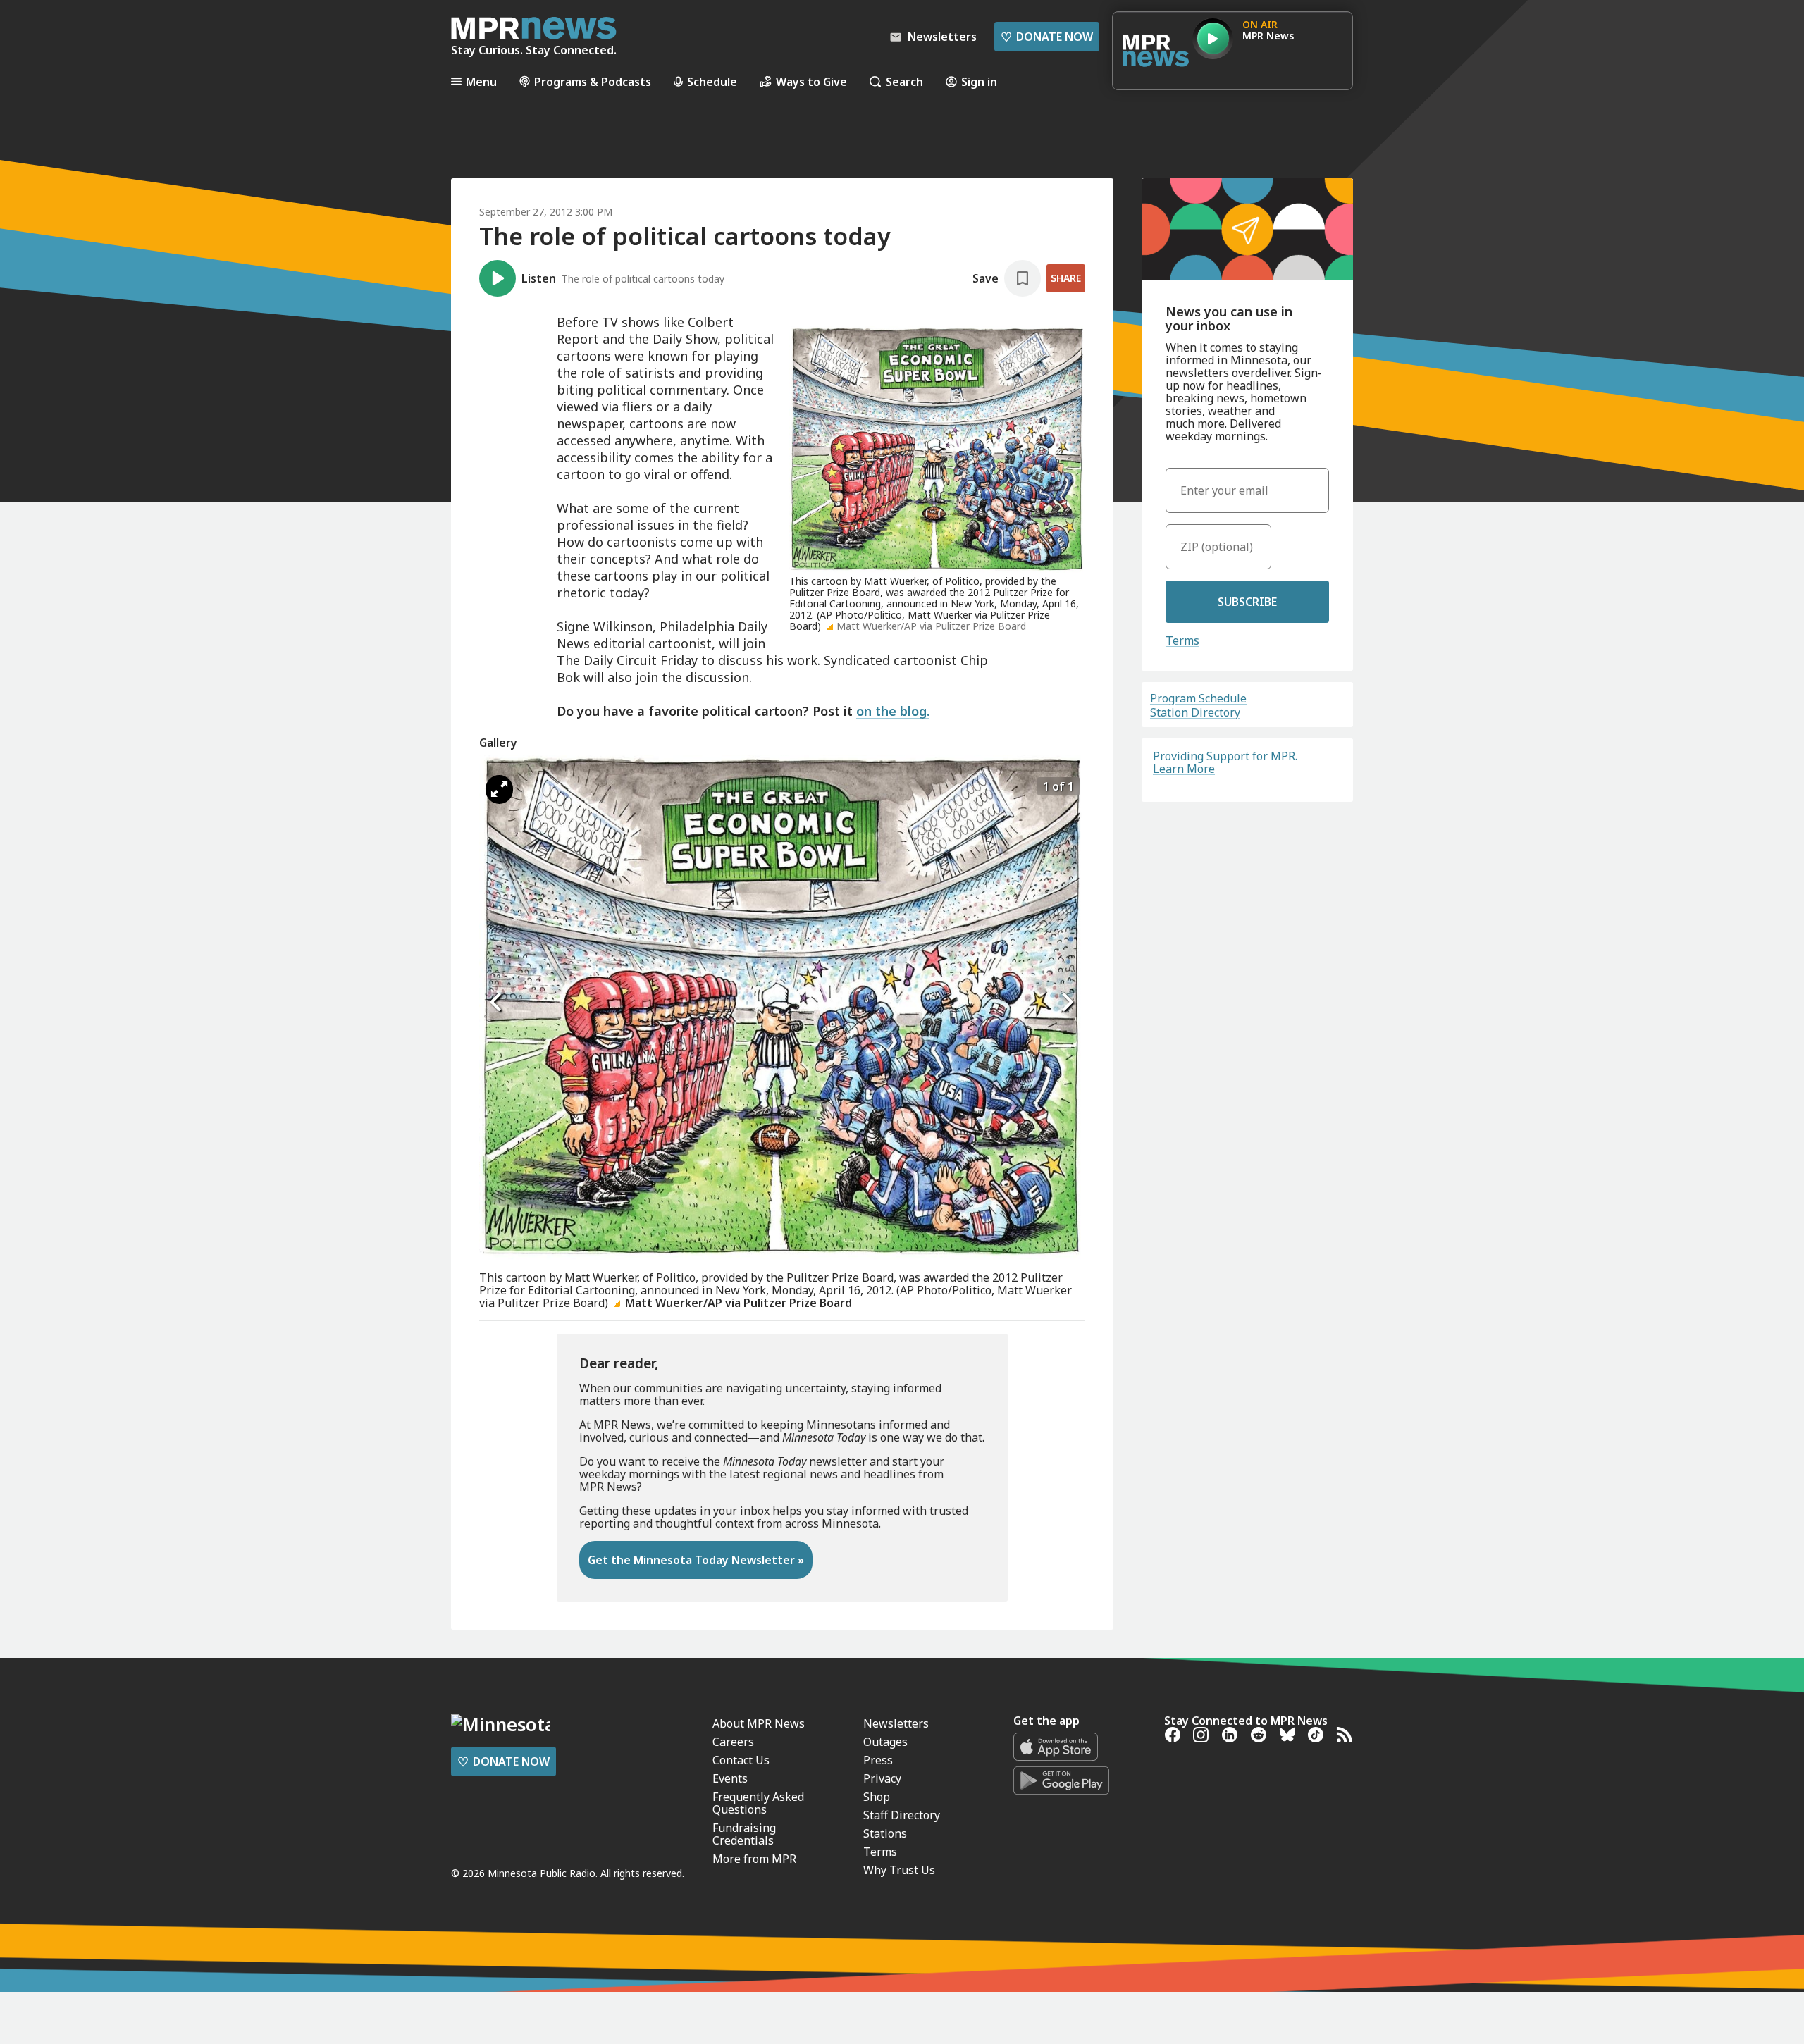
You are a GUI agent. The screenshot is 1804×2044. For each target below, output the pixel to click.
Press (878, 1760)
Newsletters (896, 1723)
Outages (885, 1742)
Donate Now (1047, 37)
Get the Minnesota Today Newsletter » (696, 1560)
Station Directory (1195, 712)
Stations (885, 1833)
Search (904, 81)
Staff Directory (902, 1815)
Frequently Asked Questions (758, 1803)
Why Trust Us (899, 1870)
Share (1066, 278)
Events (730, 1778)
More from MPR (754, 1859)
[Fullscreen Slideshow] (499, 789)
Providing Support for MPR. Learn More (1225, 762)
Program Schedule (1198, 698)
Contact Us (741, 1760)
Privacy (882, 1778)
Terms (1182, 640)
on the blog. (893, 711)
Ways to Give (811, 81)
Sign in (979, 81)
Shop (877, 1797)
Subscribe (1247, 602)
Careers (733, 1742)
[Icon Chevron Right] (1068, 1003)
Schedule (712, 81)
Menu (481, 81)
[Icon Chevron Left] (497, 1003)
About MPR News (759, 1723)
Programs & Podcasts (593, 81)
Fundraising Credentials (744, 1834)
